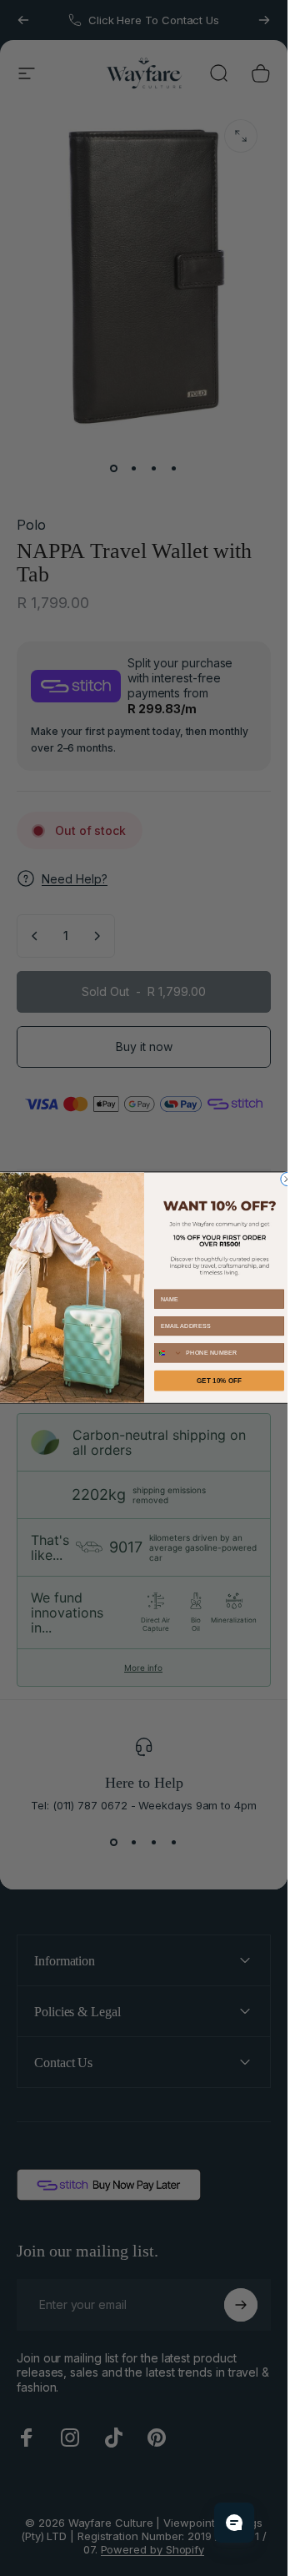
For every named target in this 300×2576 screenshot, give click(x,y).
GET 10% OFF (219, 1381)
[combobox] (168, 1353)
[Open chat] (234, 2523)
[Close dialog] (287, 1180)
